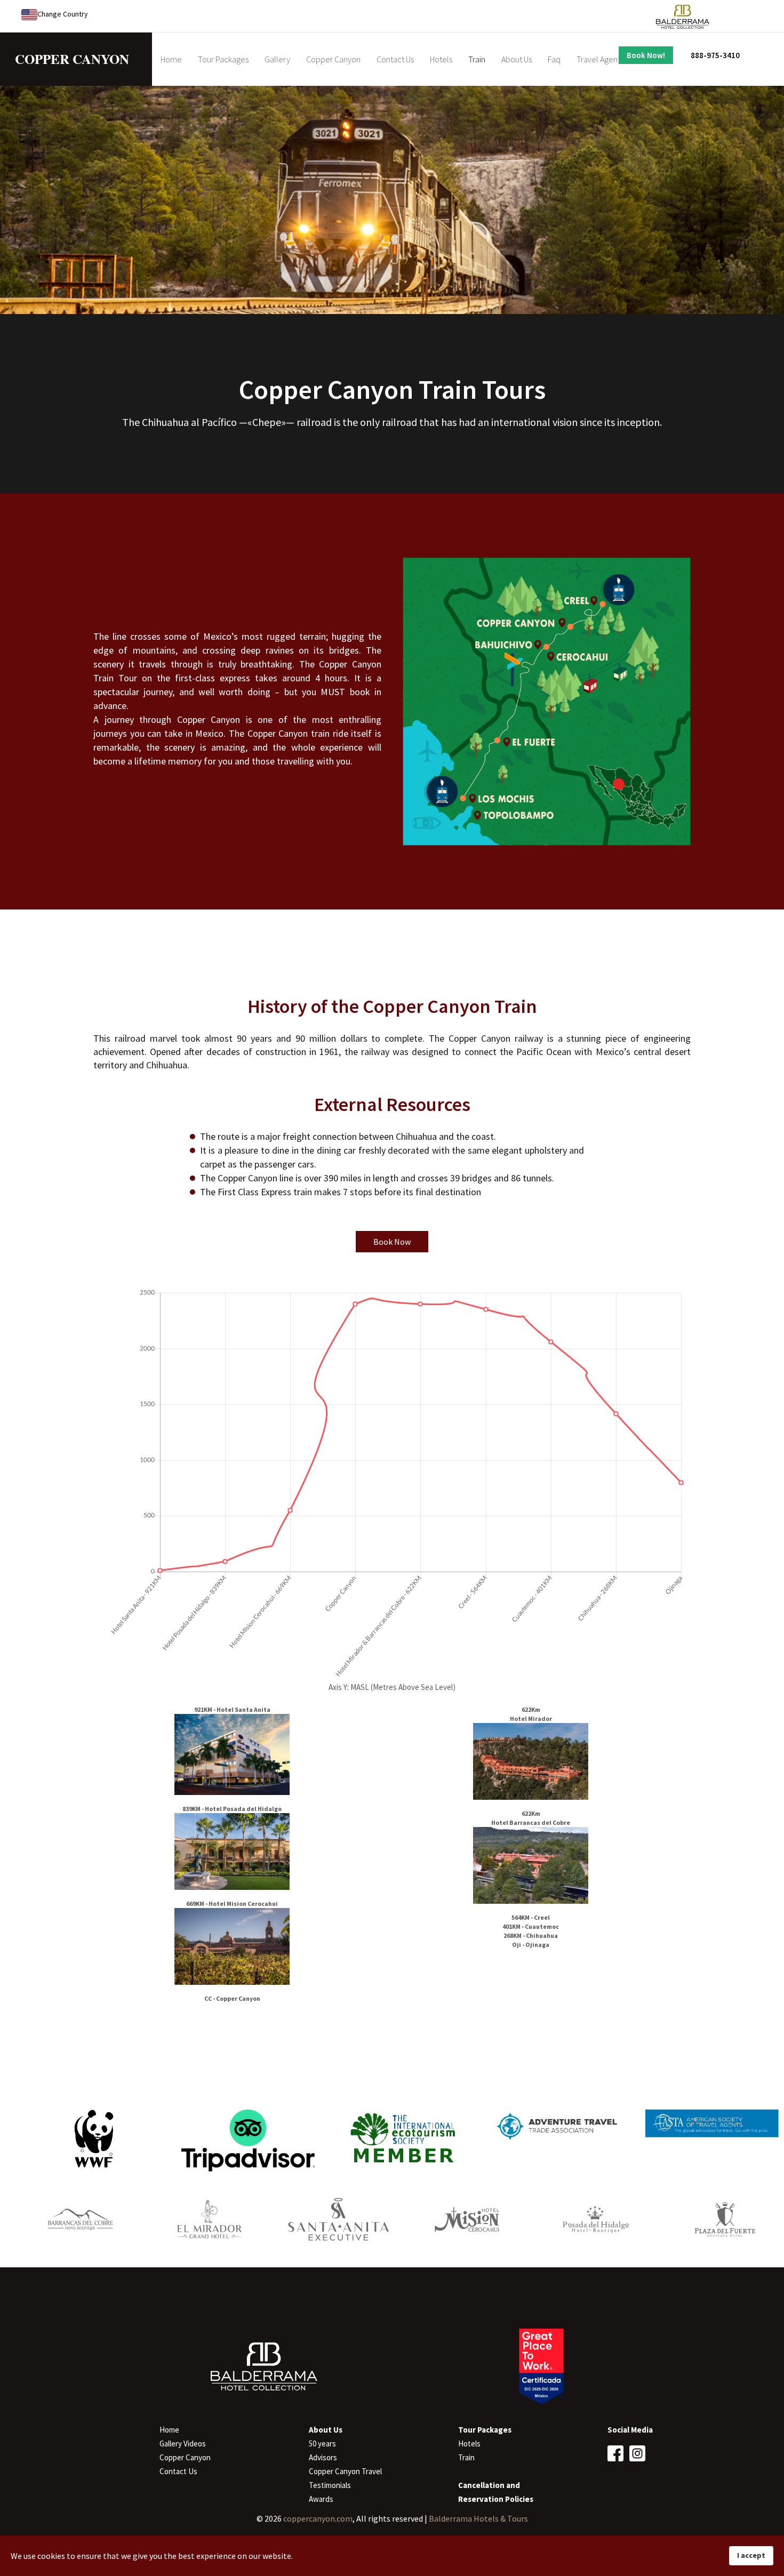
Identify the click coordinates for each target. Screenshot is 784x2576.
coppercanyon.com (318, 2518)
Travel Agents (600, 59)
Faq (554, 59)
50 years (322, 2444)
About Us (517, 59)
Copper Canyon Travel (345, 2471)
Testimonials (330, 2485)
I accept (751, 2555)
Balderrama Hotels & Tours (478, 2518)
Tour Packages (223, 59)
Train (477, 59)
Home (171, 59)
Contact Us (395, 59)
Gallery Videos (183, 2444)
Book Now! (646, 55)
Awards (321, 2499)
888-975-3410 (715, 55)
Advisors (323, 2457)
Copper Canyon (333, 59)
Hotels (441, 59)
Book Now (392, 1242)
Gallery (277, 59)
